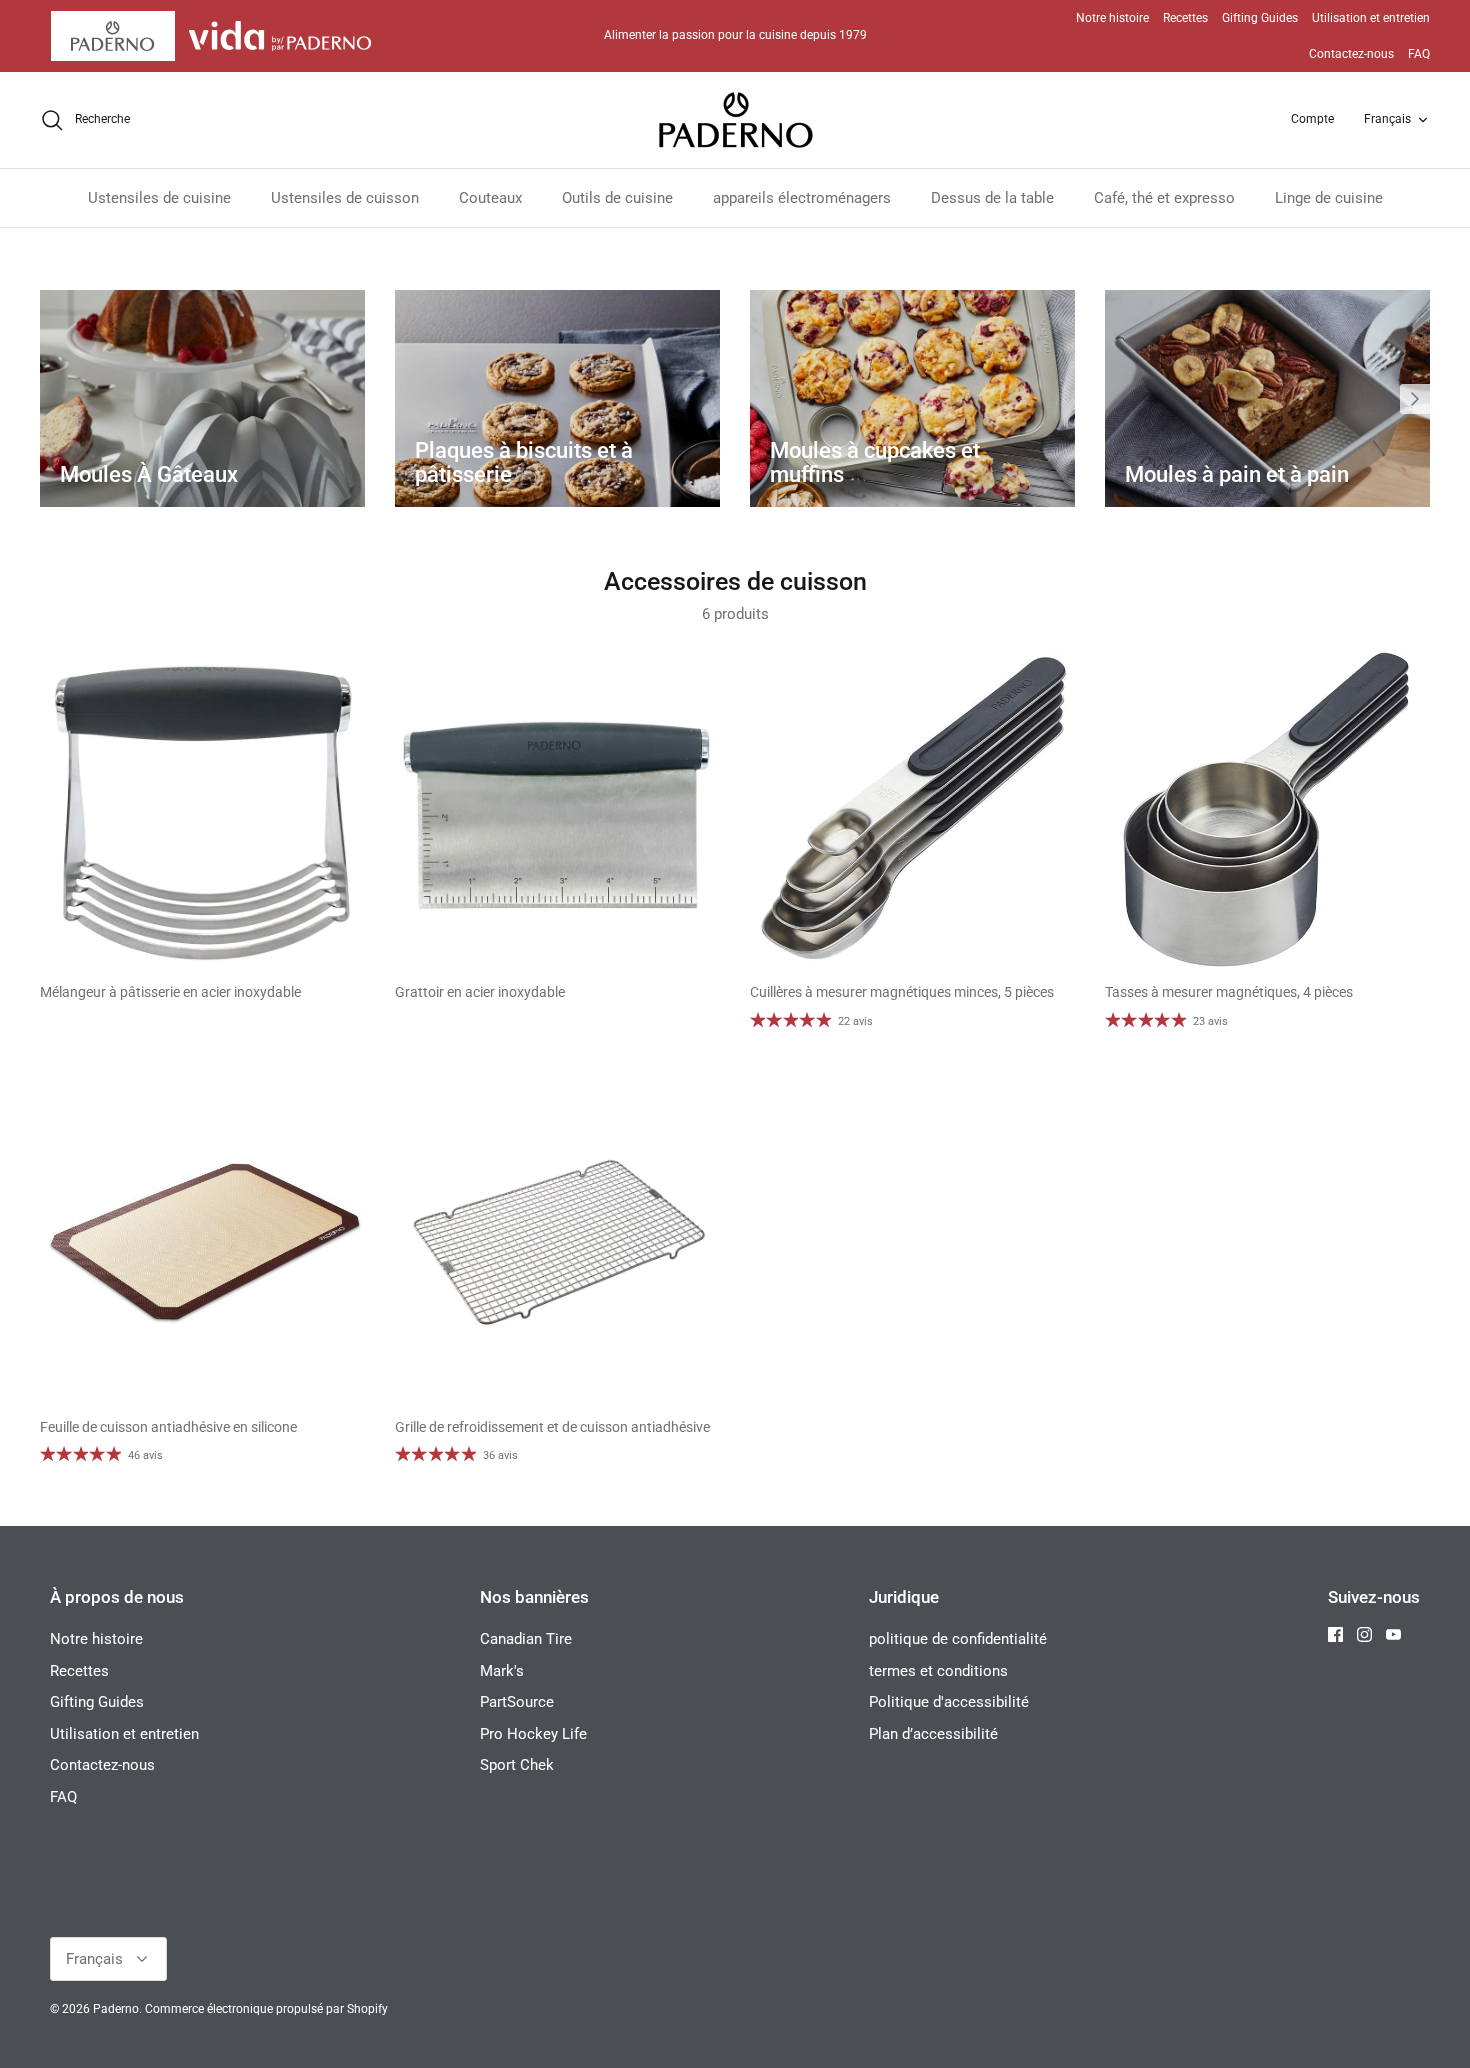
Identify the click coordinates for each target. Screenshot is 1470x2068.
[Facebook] (1335, 1634)
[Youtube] (1393, 1634)
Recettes (1185, 18)
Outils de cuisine (617, 198)
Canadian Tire (526, 1639)
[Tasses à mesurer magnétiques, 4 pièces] (1267, 808)
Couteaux (490, 198)
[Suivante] (1415, 399)
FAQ (1419, 54)
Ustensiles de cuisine (159, 198)
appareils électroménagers (802, 198)
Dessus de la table (992, 198)
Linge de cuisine (1329, 198)
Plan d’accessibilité (933, 1734)
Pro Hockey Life (533, 1734)
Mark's (502, 1671)
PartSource (517, 1702)
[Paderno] (735, 120)
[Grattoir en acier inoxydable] (557, 808)
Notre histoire (1112, 18)
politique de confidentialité (958, 1639)
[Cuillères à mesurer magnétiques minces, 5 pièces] (912, 808)
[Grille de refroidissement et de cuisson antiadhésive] (557, 1243)
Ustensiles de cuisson (345, 198)
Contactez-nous (1351, 54)
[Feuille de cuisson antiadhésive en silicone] (202, 1243)
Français (1387, 119)
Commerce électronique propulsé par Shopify (266, 2009)
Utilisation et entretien (1371, 18)
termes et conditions (938, 1671)
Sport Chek (517, 1765)
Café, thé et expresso (1164, 198)
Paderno (116, 2009)
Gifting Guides (1260, 18)
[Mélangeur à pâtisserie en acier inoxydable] (202, 808)
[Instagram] (1364, 1634)
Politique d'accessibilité (949, 1702)
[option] (202, 398)
